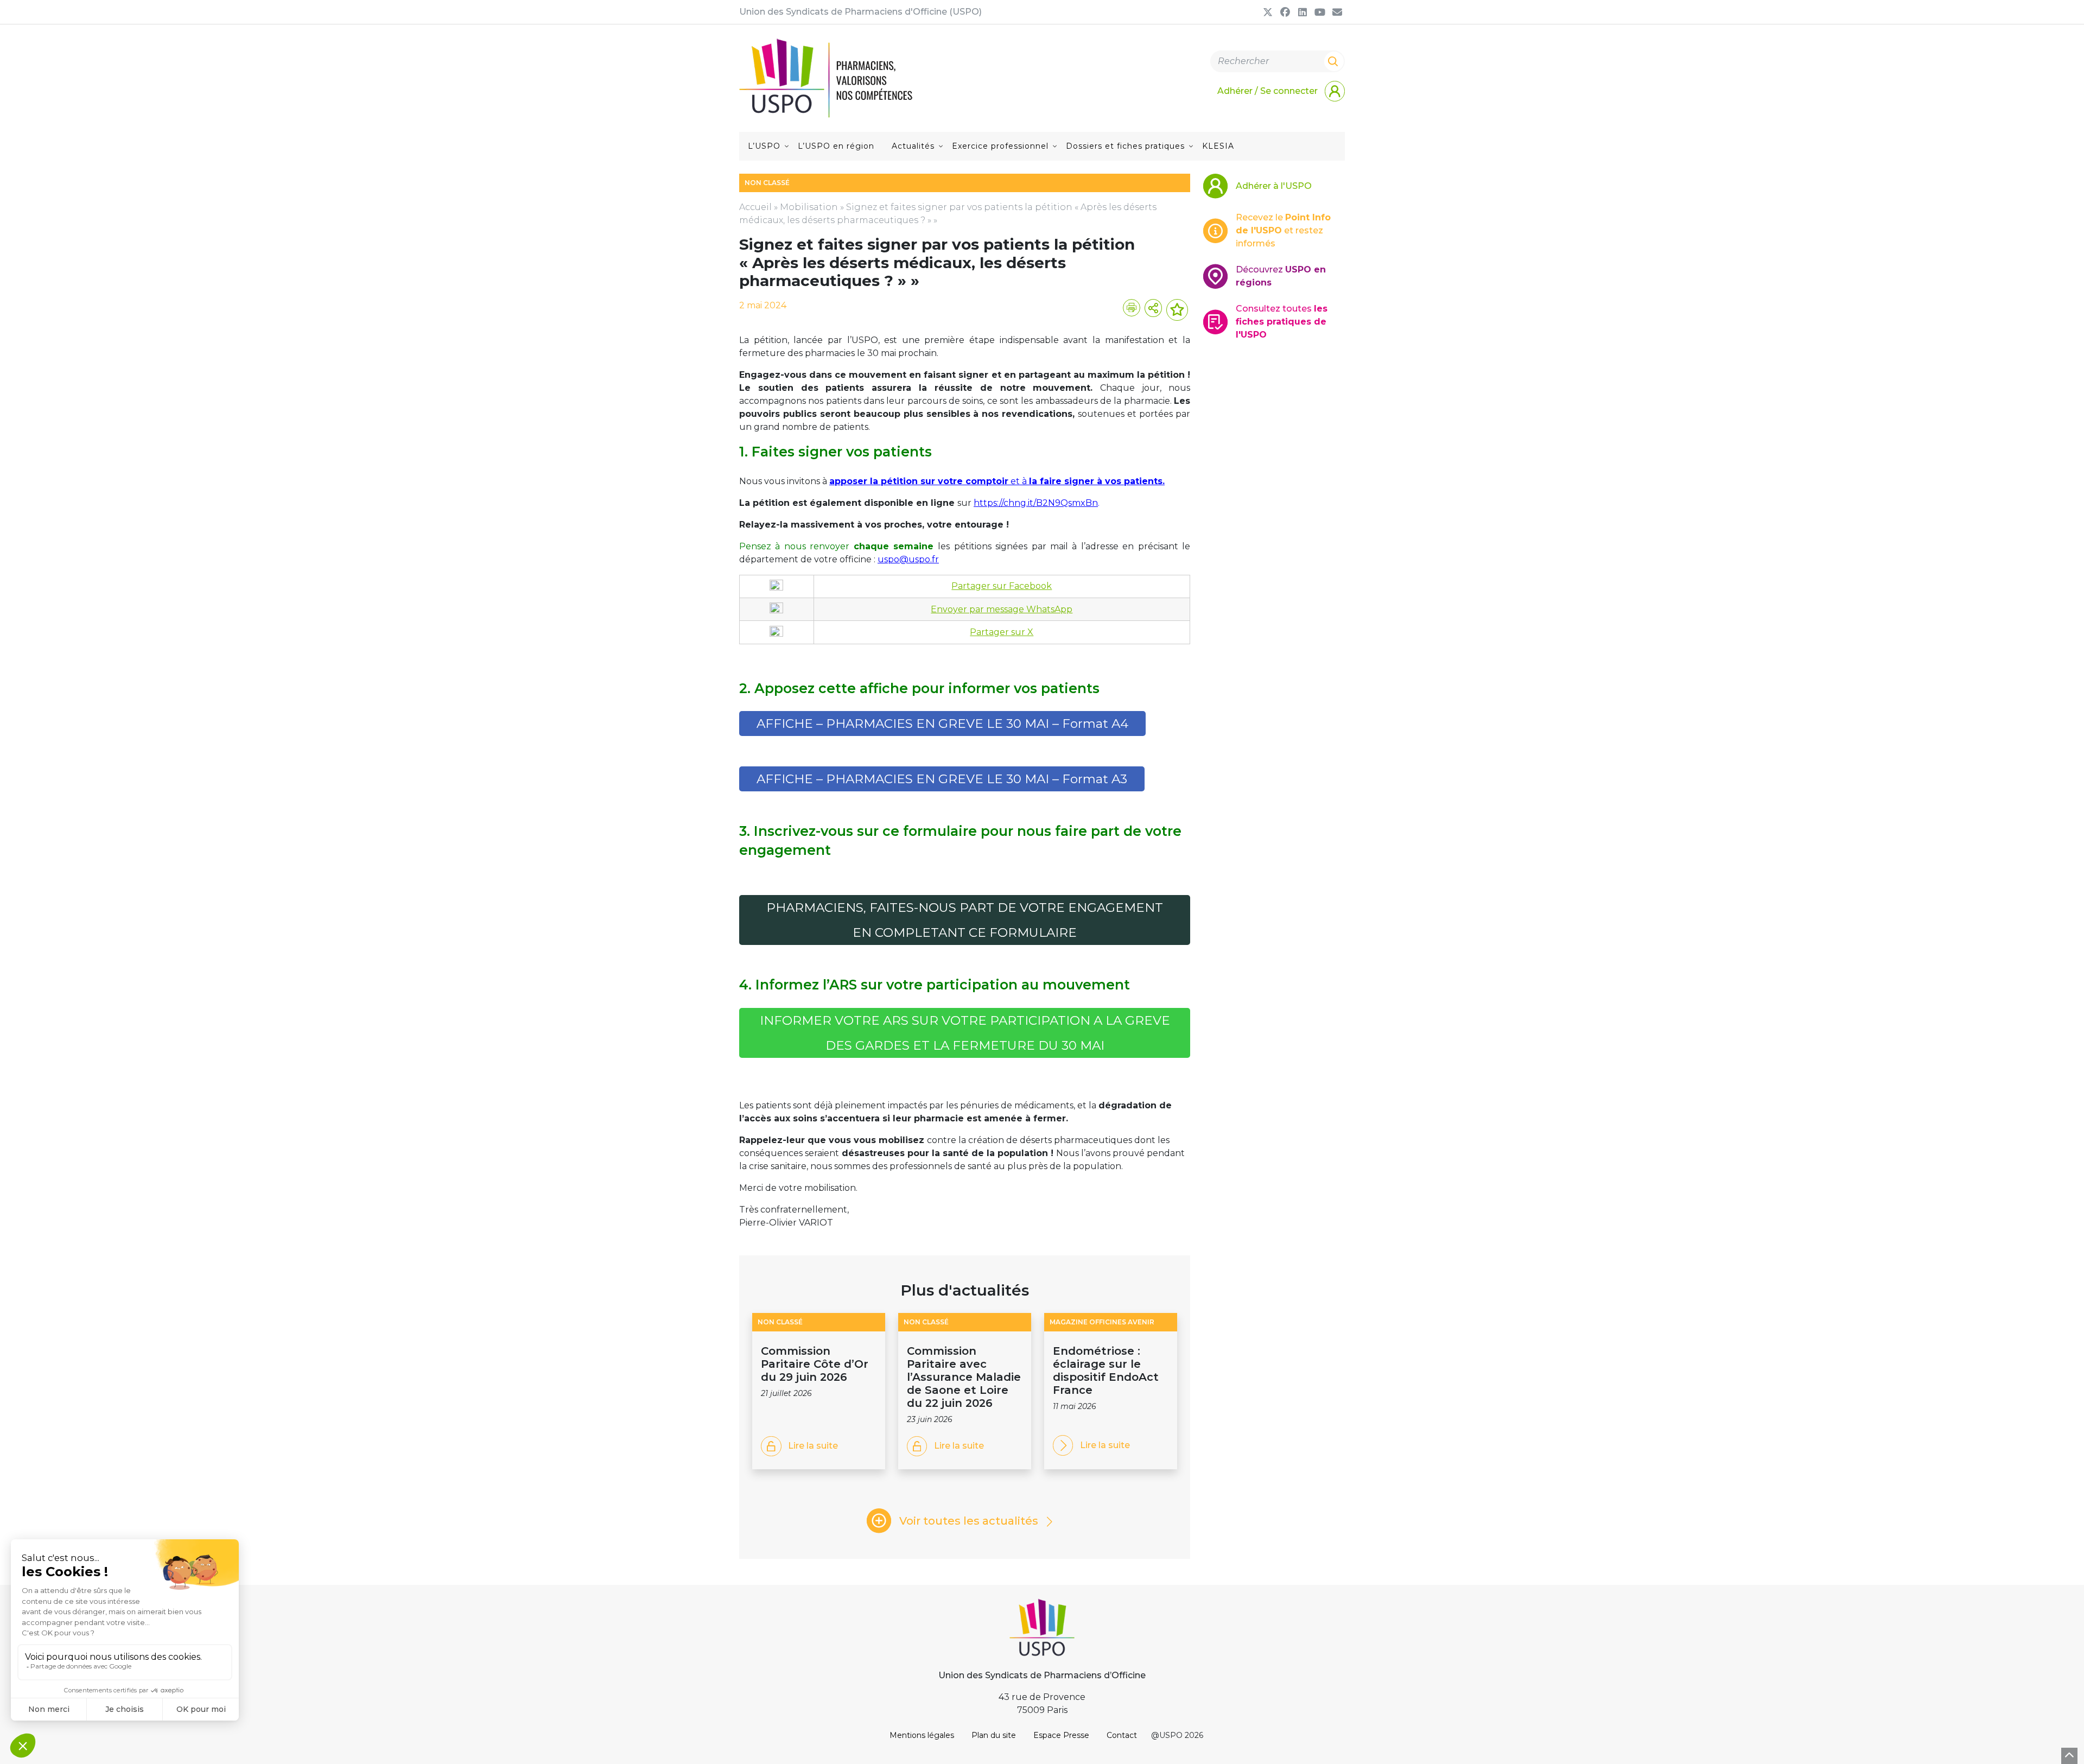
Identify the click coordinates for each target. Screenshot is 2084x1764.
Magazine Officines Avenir (1102, 1322)
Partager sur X (1002, 632)
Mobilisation (809, 207)
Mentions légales (922, 1735)
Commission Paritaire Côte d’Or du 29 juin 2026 (815, 1364)
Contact (1122, 1735)
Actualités (913, 146)
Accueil (755, 207)
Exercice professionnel (1000, 146)
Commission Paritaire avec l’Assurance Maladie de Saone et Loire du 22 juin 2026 (964, 1377)
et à (997, 481)
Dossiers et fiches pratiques (1125, 146)
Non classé (780, 1322)
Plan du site (994, 1735)
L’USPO (764, 146)
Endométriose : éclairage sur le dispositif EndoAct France (1106, 1370)
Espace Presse (1061, 1735)
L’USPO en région (836, 146)
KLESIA (1218, 146)
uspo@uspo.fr (908, 559)
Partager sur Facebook (1002, 586)
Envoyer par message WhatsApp (1002, 609)
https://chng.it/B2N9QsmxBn (1036, 503)
